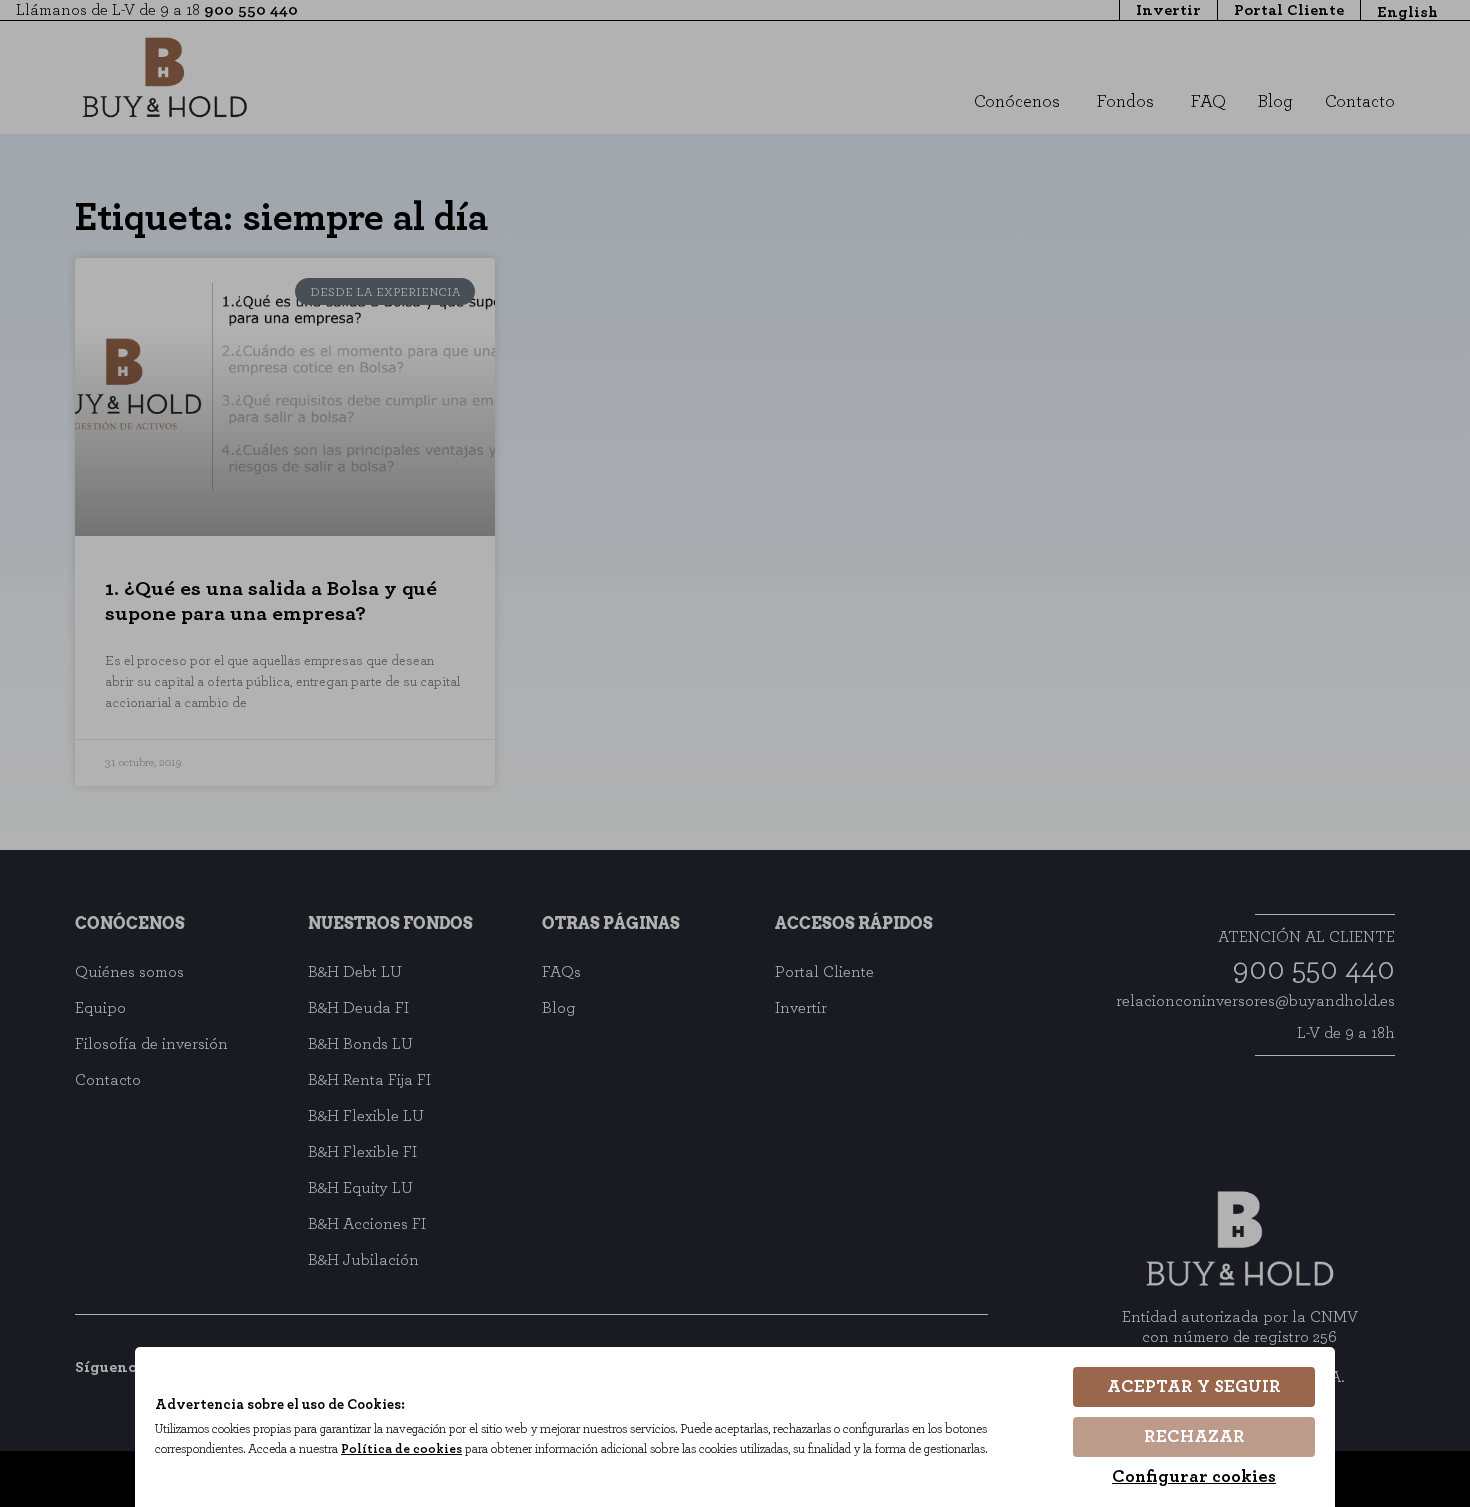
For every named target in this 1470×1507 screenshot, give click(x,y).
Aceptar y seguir (1194, 1387)
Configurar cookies (1194, 1477)
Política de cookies (401, 1449)
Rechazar (1194, 1437)
